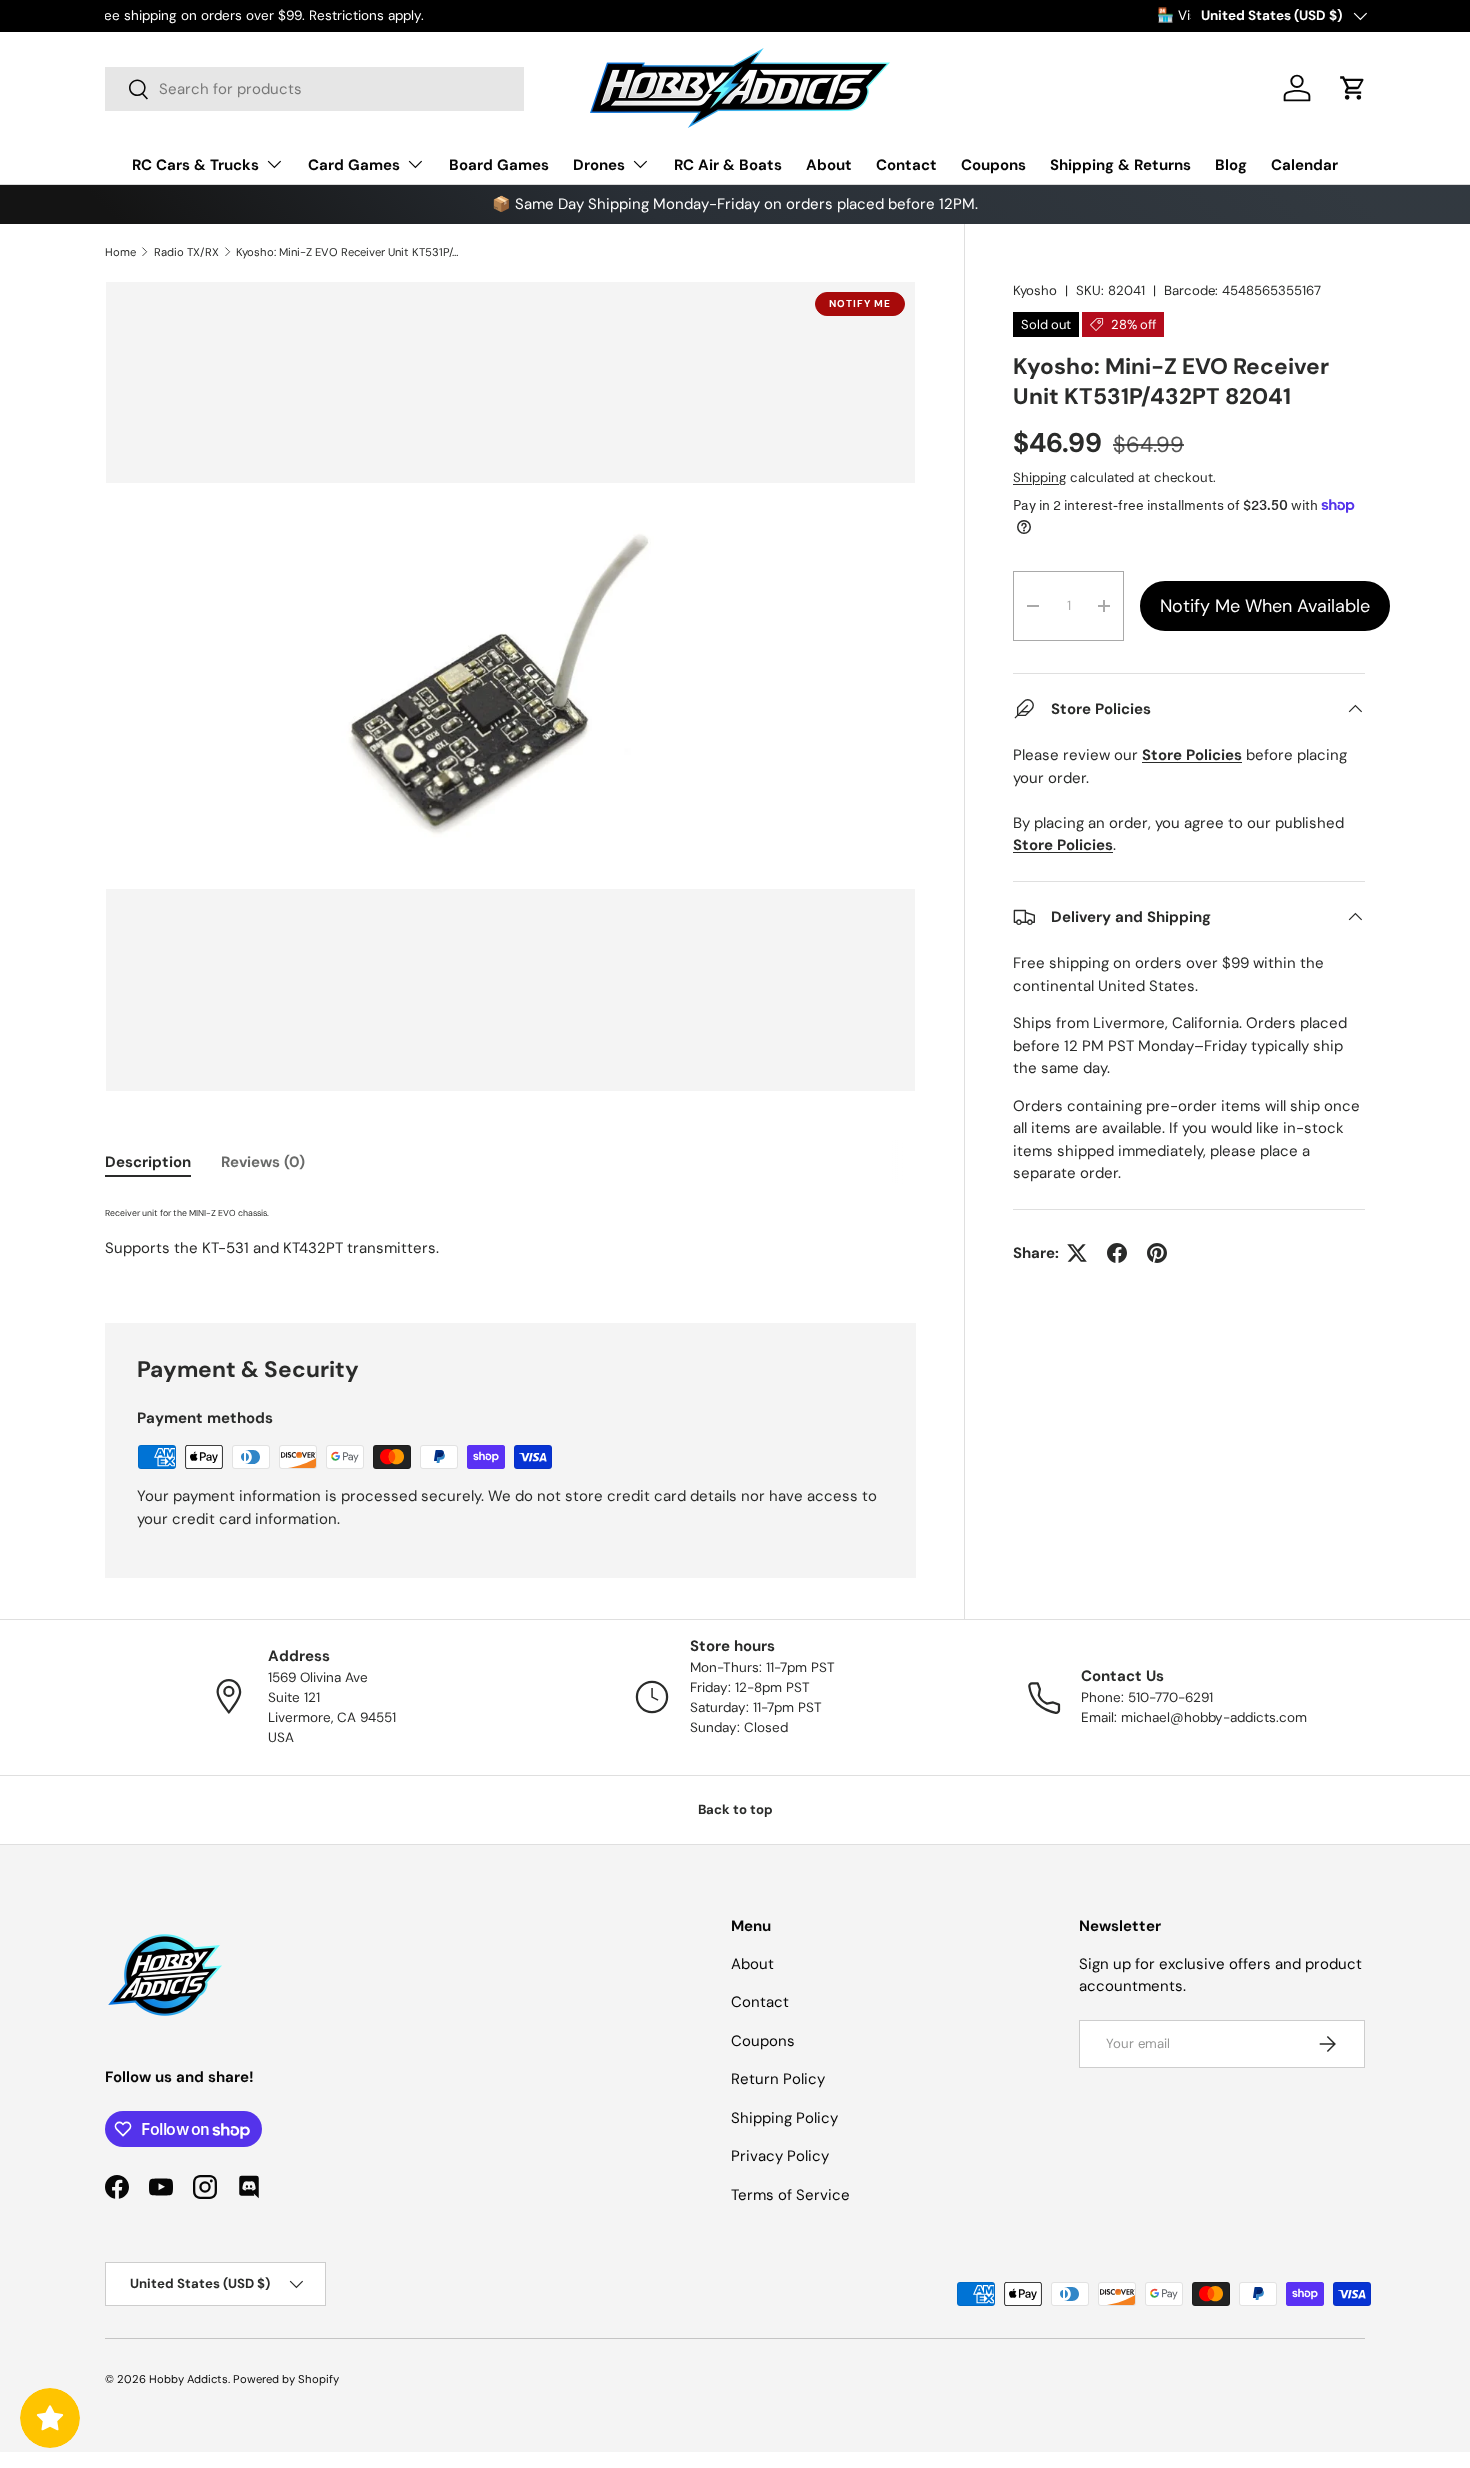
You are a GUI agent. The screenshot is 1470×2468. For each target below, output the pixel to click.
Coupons (993, 165)
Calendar (1304, 165)
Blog (1231, 165)
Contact (906, 165)
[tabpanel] (510, 1237)
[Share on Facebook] (1117, 1253)
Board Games (499, 165)
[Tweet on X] (1077, 1253)
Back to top (735, 1809)
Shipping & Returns (1120, 165)
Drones (599, 165)
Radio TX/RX (186, 252)
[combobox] (314, 89)
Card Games (354, 165)
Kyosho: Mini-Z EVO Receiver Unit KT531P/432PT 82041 (348, 252)
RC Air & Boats (728, 165)
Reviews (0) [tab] (263, 1162)
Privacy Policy (780, 2156)
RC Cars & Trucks (195, 165)
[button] (1353, 88)
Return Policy (778, 2079)
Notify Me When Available (1265, 606)
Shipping (1039, 477)
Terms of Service (790, 2195)
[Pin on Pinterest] (1157, 1253)
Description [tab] (148, 1162)
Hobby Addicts (188, 2379)
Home (120, 252)
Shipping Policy (784, 2118)
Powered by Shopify (286, 2379)
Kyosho (1035, 290)
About (829, 165)
